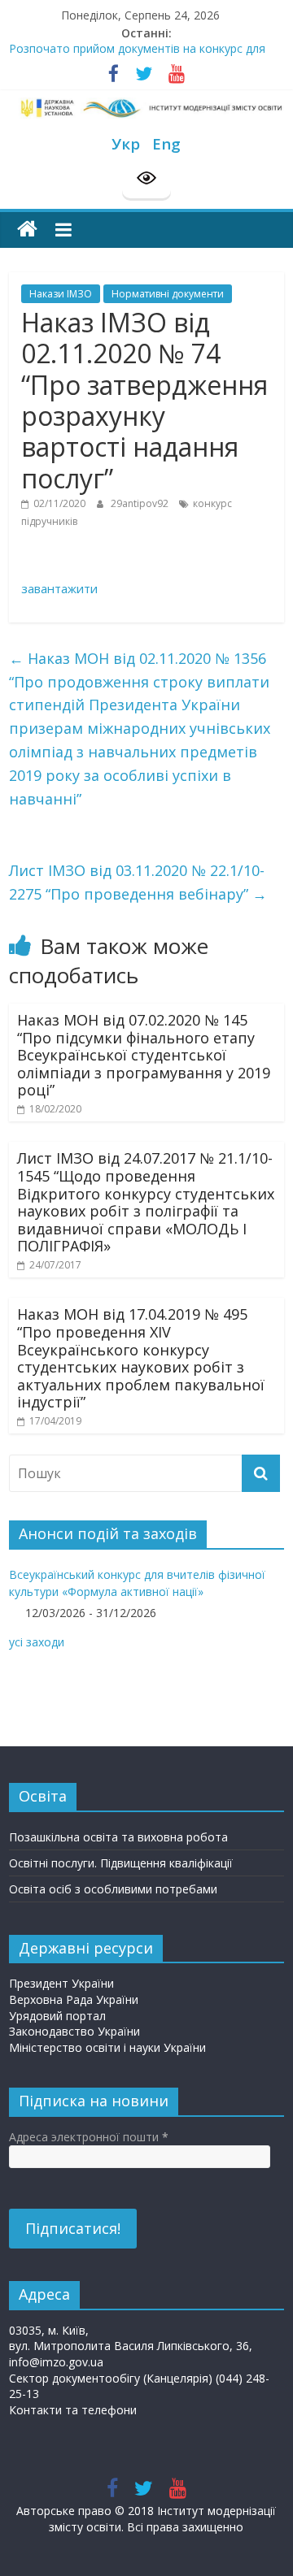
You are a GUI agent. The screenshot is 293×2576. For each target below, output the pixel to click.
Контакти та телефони (73, 2410)
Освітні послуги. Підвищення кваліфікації (121, 1863)
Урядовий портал (57, 2016)
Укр (126, 143)
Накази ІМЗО (61, 294)
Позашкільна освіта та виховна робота (118, 1837)
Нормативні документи (168, 294)
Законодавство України (74, 2031)
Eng (166, 143)
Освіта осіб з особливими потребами (113, 1889)
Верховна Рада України (74, 1999)
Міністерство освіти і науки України (107, 2047)
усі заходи (37, 1642)
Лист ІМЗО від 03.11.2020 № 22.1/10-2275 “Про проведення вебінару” (138, 882)
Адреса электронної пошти (89, 2137)
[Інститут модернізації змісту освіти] (27, 230)
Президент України (61, 1983)
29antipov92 (141, 503)
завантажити (59, 588)
